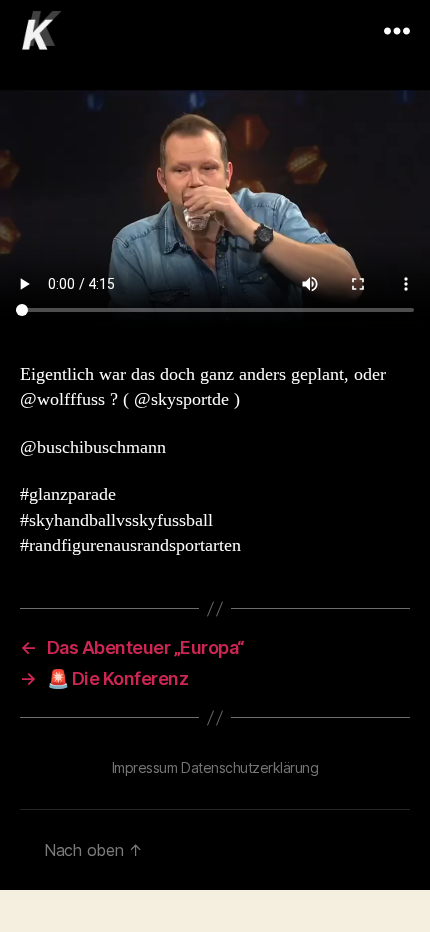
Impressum (145, 767)
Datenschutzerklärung (249, 767)
